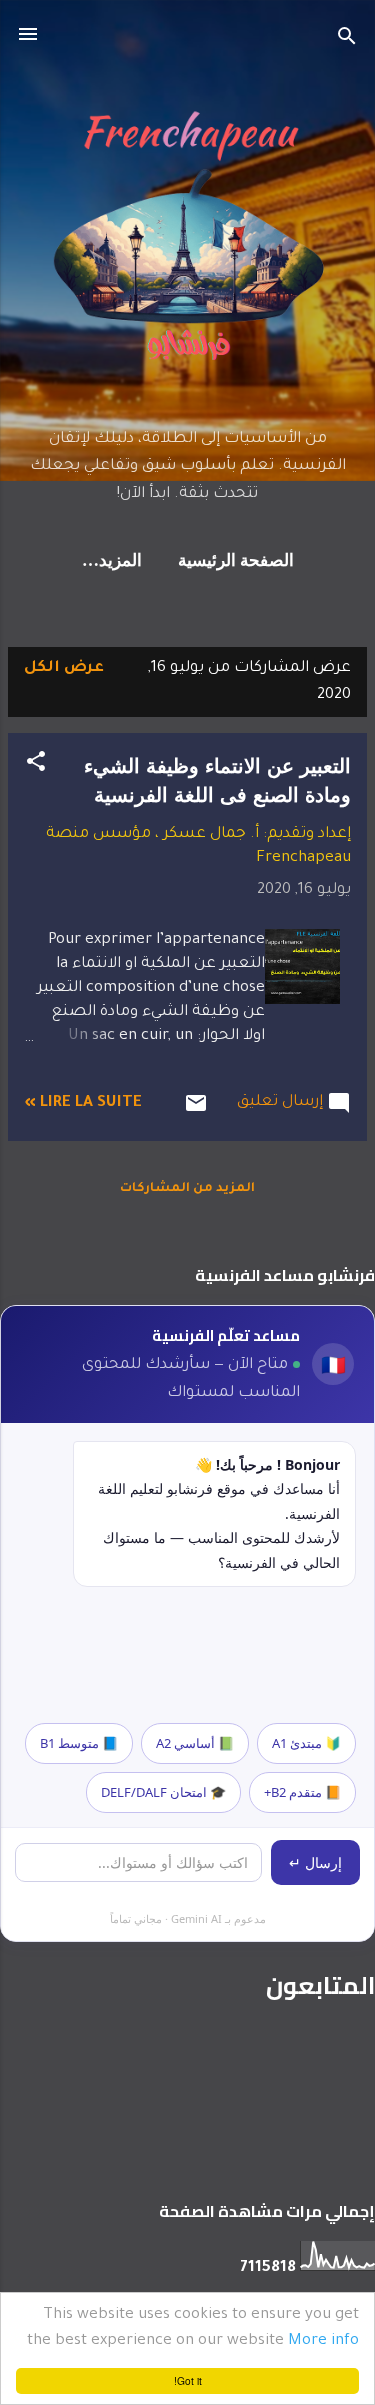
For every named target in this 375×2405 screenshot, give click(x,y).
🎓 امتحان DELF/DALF (163, 1792)
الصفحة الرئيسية (236, 561)
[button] (36, 766)
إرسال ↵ (315, 1862)
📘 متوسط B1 (79, 1743)
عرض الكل (64, 668)
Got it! (188, 2380)
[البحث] (347, 40)
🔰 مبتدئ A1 (306, 1743)
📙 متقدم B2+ (302, 1792)
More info (323, 2341)
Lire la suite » (83, 1103)
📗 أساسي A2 (195, 1743)
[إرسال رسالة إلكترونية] (196, 1112)
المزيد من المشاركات (187, 1189)
